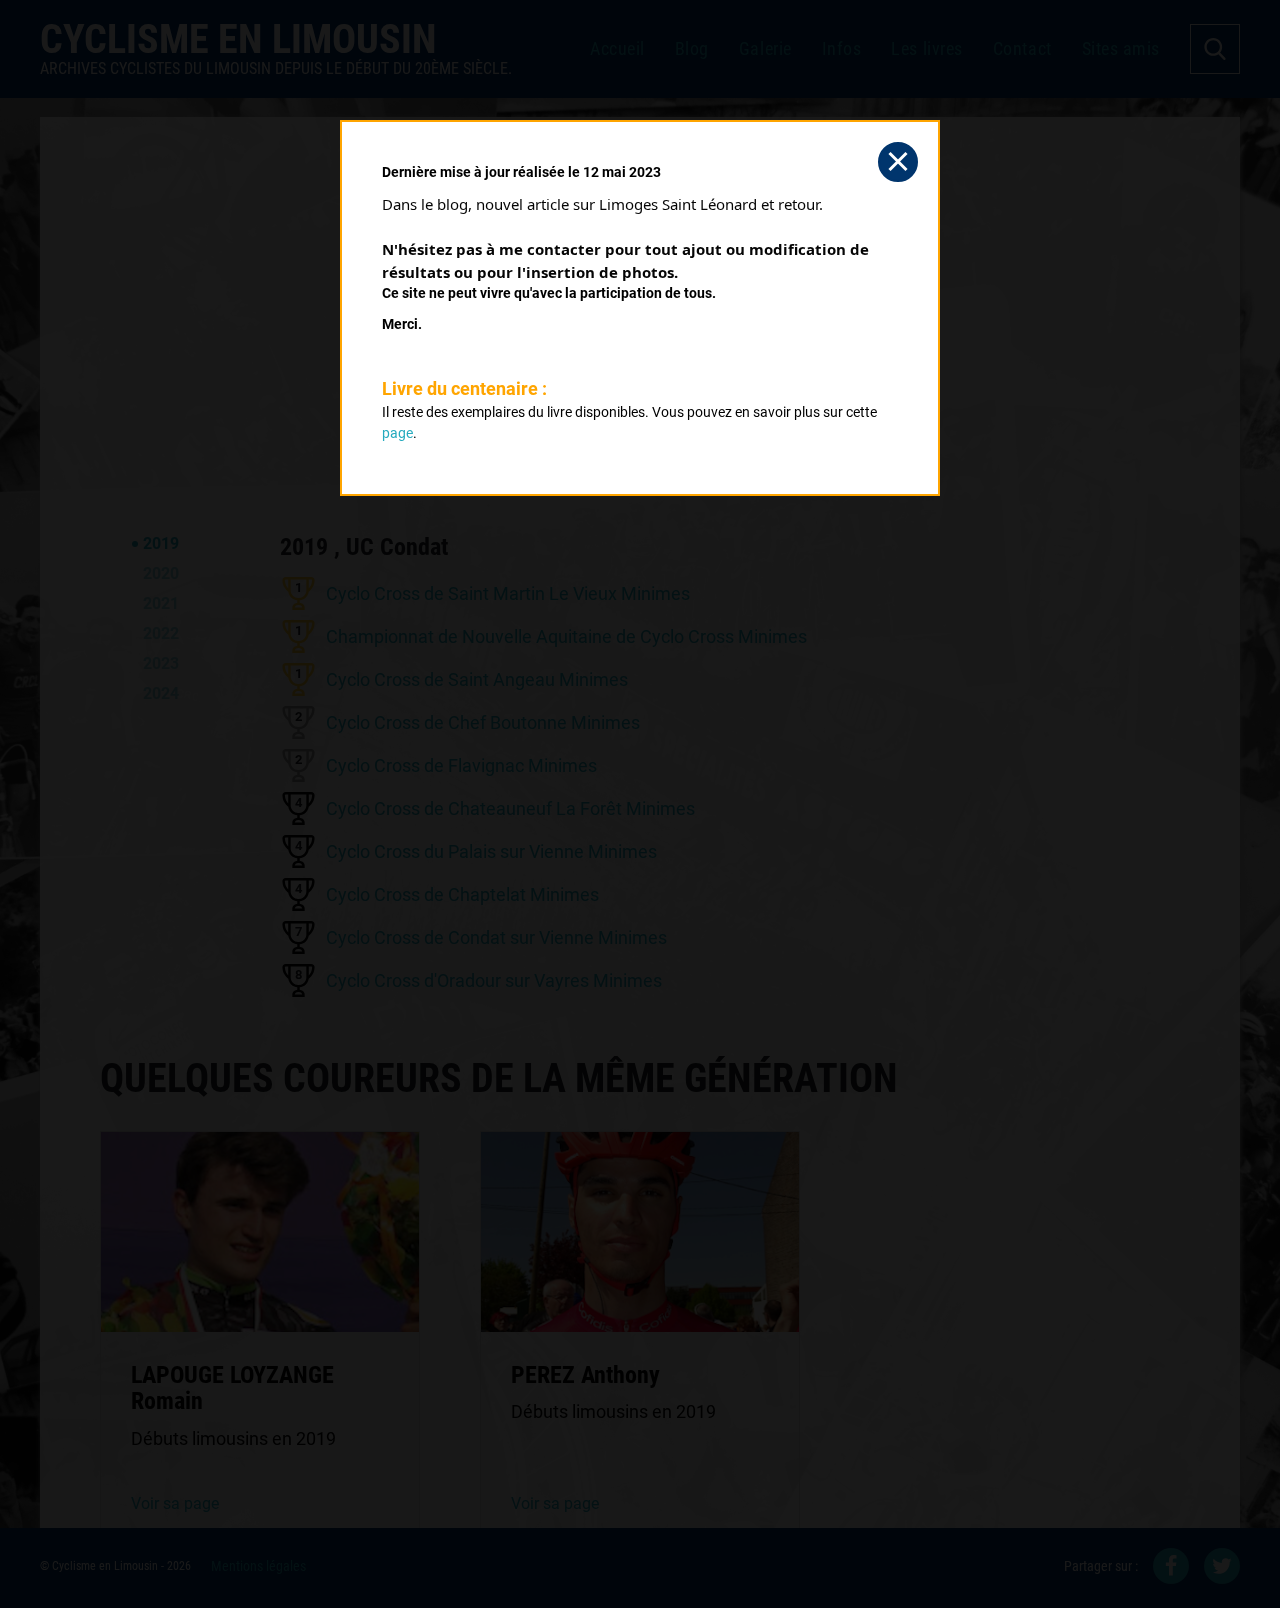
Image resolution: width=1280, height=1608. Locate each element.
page (397, 433)
